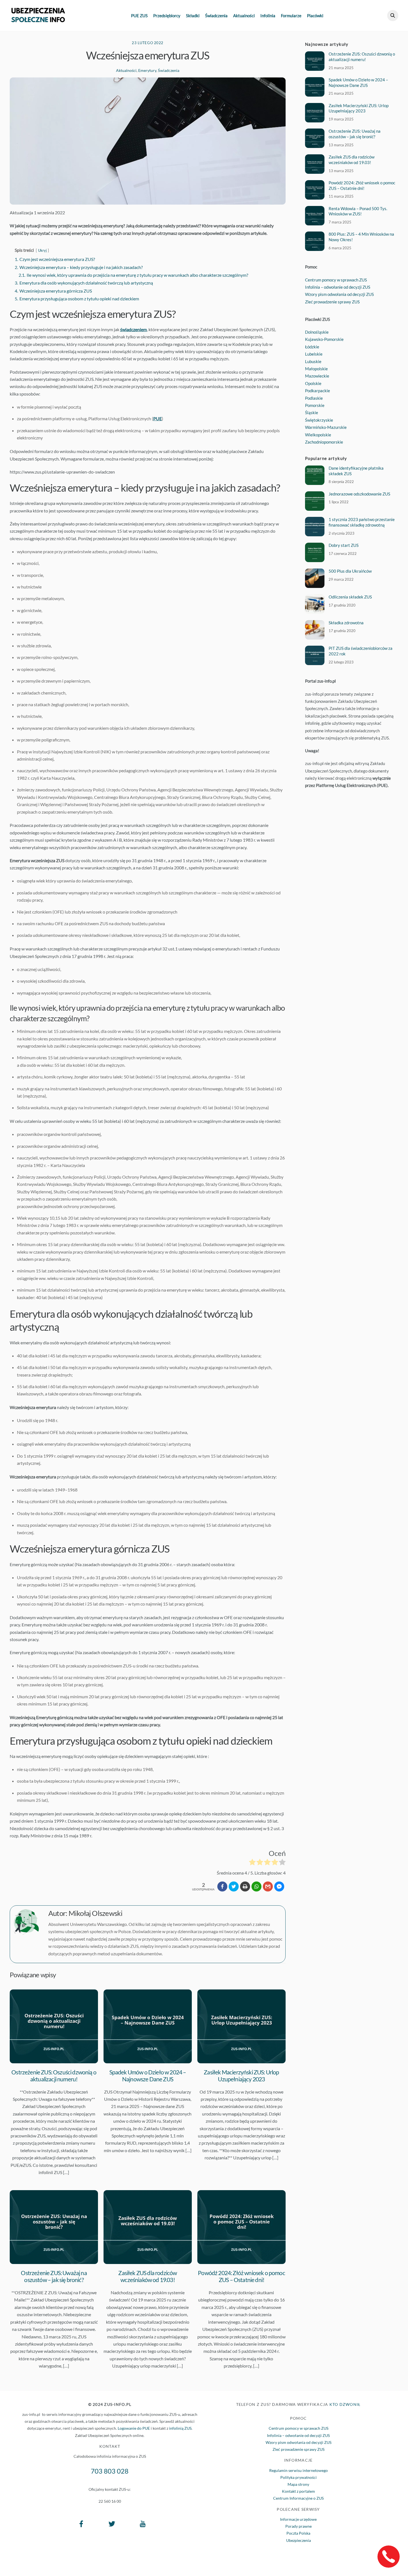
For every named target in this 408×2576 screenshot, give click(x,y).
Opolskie (313, 383)
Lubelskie (314, 354)
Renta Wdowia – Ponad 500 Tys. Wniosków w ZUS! (358, 211)
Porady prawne (299, 2526)
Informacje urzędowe (298, 2519)
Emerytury (147, 70)
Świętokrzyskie (319, 420)
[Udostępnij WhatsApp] (256, 1886)
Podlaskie (314, 398)
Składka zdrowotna (346, 623)
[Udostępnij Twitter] (234, 1886)
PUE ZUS (139, 16)
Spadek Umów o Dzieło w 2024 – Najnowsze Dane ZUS (148, 2076)
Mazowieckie (317, 376)
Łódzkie (312, 347)
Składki (193, 16)
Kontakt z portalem (299, 2491)
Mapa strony (298, 2484)
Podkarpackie (318, 391)
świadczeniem (134, 329)
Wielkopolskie (318, 435)
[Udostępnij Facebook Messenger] (279, 1886)
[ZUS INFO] (38, 19)
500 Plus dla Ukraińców (350, 571)
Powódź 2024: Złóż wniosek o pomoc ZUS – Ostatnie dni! (241, 2276)
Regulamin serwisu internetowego (299, 2470)
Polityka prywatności (299, 2477)
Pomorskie (315, 405)
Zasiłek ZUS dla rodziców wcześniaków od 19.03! (148, 2276)
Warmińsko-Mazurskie (326, 427)
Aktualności (244, 16)
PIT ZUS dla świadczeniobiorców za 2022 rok (361, 651)
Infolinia (268, 16)
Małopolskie (316, 369)
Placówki (315, 16)
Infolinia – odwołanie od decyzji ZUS (338, 287)
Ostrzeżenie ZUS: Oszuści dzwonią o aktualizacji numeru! (54, 2076)
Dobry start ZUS (344, 545)
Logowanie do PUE (134, 2428)
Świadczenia (216, 16)
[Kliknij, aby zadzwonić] (389, 2557)
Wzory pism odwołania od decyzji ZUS (339, 294)
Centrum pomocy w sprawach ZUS (336, 280)
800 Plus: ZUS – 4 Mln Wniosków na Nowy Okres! (361, 237)
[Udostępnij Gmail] (268, 1886)
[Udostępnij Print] (245, 1886)
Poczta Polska (298, 2533)
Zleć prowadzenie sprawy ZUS (332, 302)
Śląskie (312, 412)
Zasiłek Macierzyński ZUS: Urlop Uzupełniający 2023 (241, 2076)
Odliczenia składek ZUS (350, 597)
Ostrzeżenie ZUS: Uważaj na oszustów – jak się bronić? (54, 2276)
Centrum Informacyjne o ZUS (298, 2498)
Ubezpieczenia (299, 2540)
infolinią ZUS (180, 2428)
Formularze (291, 16)
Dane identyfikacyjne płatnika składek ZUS (356, 471)
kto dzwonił (345, 2404)
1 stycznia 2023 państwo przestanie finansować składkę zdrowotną (362, 522)
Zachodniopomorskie (324, 442)
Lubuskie (313, 361)
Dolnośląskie (317, 332)
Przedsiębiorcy (167, 16)
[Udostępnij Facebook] (222, 1886)
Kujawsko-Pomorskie (324, 339)
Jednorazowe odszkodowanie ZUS (359, 494)
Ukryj (42, 250)
